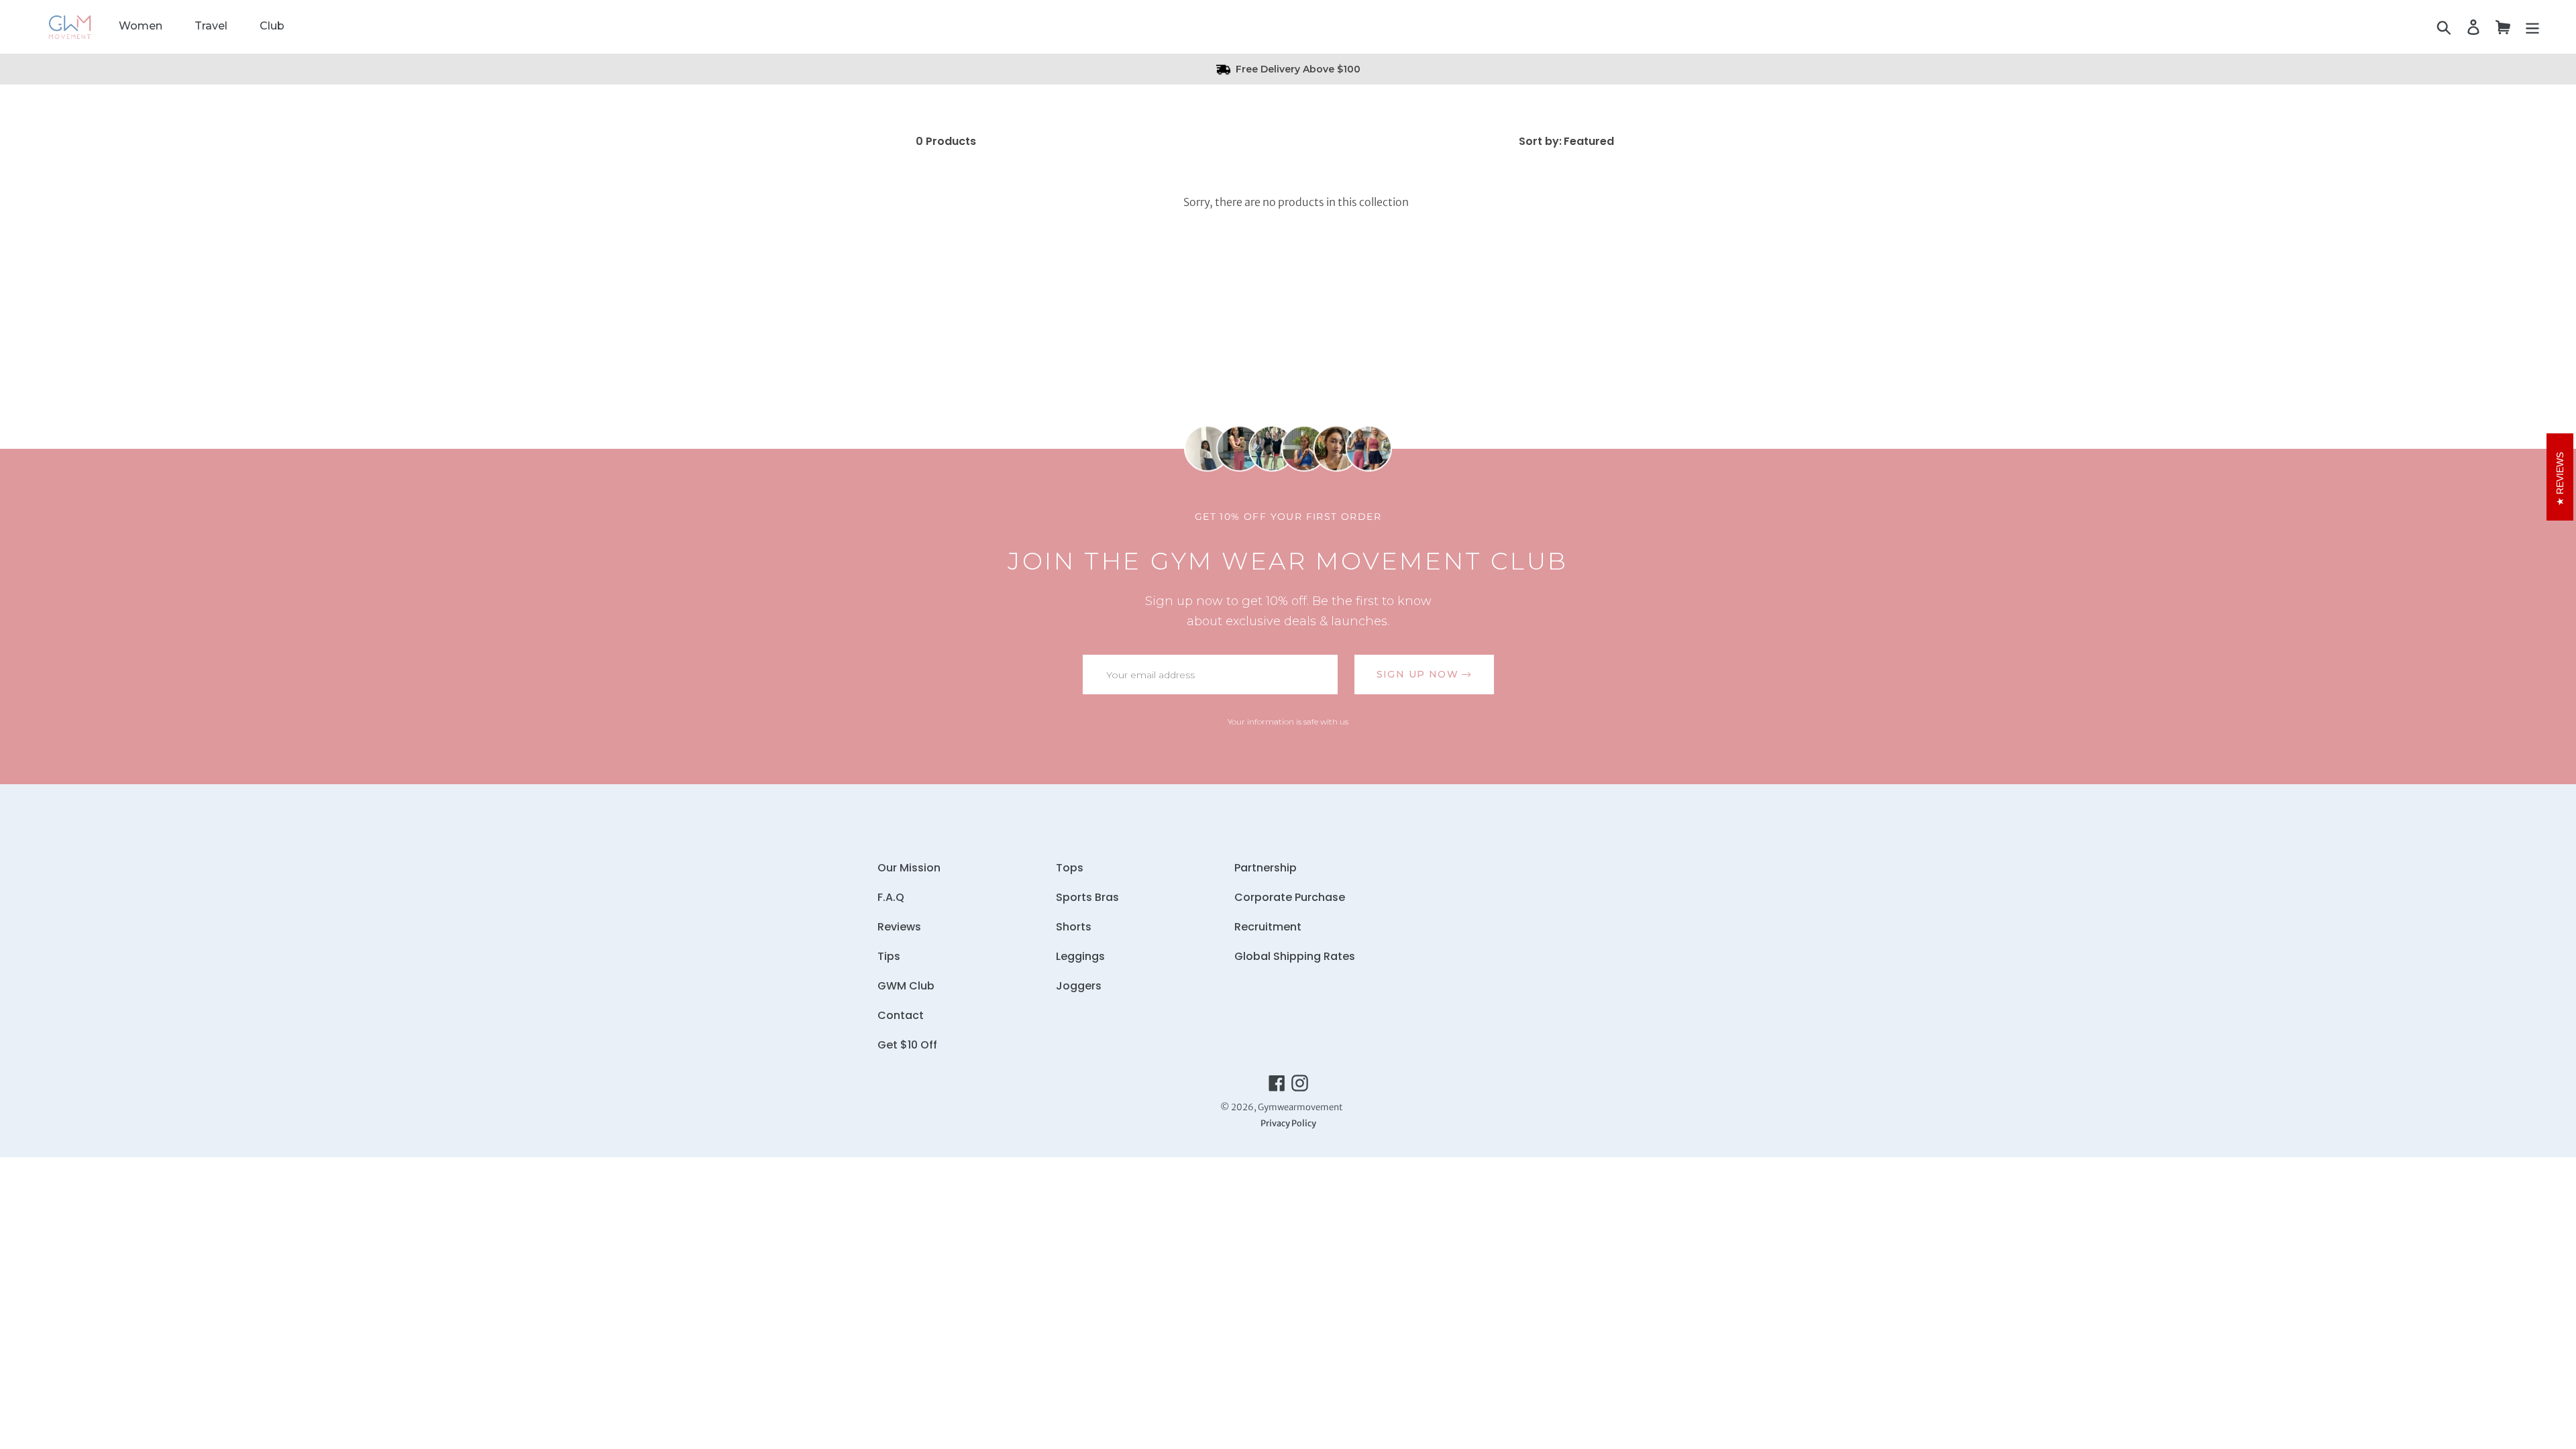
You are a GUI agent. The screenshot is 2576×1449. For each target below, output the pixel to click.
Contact (901, 1015)
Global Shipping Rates (1295, 956)
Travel (211, 26)
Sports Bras (1087, 897)
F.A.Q (891, 897)
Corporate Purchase (1290, 897)
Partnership (1266, 868)
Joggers (1079, 986)
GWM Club (906, 986)
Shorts (1074, 927)
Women (141, 26)
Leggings (1080, 956)
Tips (889, 956)
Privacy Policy (1288, 1123)
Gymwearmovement (1300, 1107)
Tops (1070, 868)
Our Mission (909, 868)
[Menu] (2532, 27)
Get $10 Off (907, 1045)
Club (272, 26)
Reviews (899, 927)
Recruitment (1268, 927)
